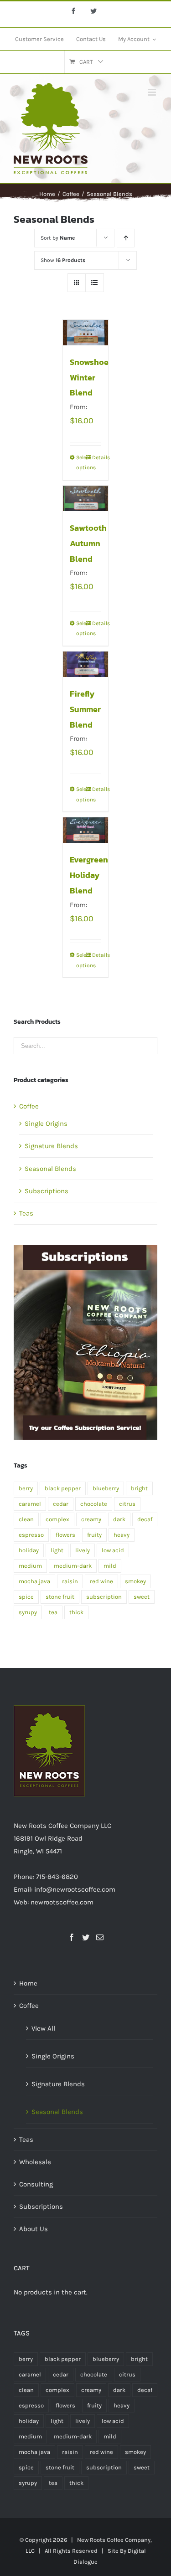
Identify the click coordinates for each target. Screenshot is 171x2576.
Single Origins (46, 1124)
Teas (26, 1213)
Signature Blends (51, 1146)
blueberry (106, 1488)
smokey (135, 1581)
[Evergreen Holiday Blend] (86, 830)
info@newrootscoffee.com (75, 1889)
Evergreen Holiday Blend (89, 875)
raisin (70, 1581)
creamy (91, 1519)
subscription (104, 1597)
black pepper (63, 1488)
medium (30, 1566)
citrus (127, 1504)
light (57, 1550)
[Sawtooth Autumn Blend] (86, 498)
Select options (81, 462)
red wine (101, 1581)
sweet (142, 1597)
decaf (145, 1519)
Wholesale (35, 2162)
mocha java (34, 1581)
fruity (94, 1535)
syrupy (28, 1612)
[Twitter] (86, 1937)
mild (110, 1566)
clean (26, 1519)
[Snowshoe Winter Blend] (86, 333)
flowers (65, 1535)
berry (26, 1488)
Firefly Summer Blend (85, 709)
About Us (34, 2229)
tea (53, 1612)
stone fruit (60, 1597)
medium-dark (73, 1566)
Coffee (29, 1106)
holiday (29, 1550)
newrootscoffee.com (62, 1902)
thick (76, 1612)
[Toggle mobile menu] (153, 92)
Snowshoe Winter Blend (89, 377)
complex (57, 1519)
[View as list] (95, 283)
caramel (30, 1504)
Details (97, 457)
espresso (31, 1535)
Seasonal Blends (50, 1169)
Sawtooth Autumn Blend (88, 543)
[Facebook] (72, 1937)
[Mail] (100, 1937)
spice (26, 1597)
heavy (122, 1535)
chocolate (94, 1504)
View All (43, 2028)
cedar (61, 1504)
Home (28, 1983)
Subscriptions (47, 1191)
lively (83, 1550)
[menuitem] (39, 39)
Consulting (36, 2184)
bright (139, 1488)
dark (119, 1519)
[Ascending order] (126, 238)
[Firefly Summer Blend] (86, 664)
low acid (113, 1550)
